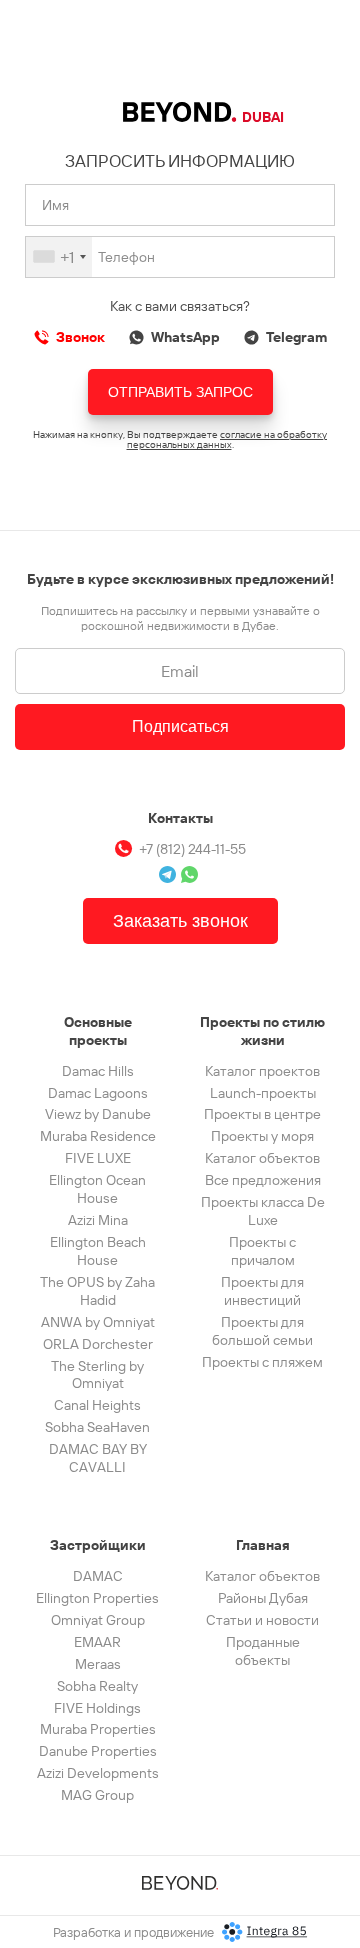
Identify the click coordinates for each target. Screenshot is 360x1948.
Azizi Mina (98, 1220)
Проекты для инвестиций (262, 1291)
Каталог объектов (262, 1158)
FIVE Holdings (97, 1708)
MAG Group (97, 1795)
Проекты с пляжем (262, 1362)
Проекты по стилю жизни (262, 1031)
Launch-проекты (263, 1093)
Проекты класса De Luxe (263, 1211)
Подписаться (180, 726)
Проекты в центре (262, 1114)
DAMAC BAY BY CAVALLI (98, 1458)
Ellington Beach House (98, 1251)
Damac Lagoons (98, 1093)
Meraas (98, 1664)
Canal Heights (97, 1405)
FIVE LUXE (98, 1158)
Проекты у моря (262, 1136)
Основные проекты (98, 1031)
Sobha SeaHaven (97, 1427)
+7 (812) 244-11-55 (192, 849)
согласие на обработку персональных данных (227, 439)
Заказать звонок (180, 921)
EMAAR (97, 1642)
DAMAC (98, 1576)
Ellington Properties (97, 1598)
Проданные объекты (263, 1651)
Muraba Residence (98, 1136)
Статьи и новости (262, 1620)
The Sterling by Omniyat (97, 1375)
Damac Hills (98, 1071)
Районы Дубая (263, 1598)
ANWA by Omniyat (98, 1322)
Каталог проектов (262, 1071)
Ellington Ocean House (97, 1189)
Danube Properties (98, 1751)
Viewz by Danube (98, 1114)
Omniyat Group (98, 1620)
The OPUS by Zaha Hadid (97, 1291)
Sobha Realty (97, 1686)
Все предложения (263, 1180)
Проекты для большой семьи (262, 1331)
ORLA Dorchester (98, 1344)
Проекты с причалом (262, 1251)
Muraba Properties (98, 1729)
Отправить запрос (180, 392)
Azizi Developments (98, 1773)
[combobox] (59, 257)
